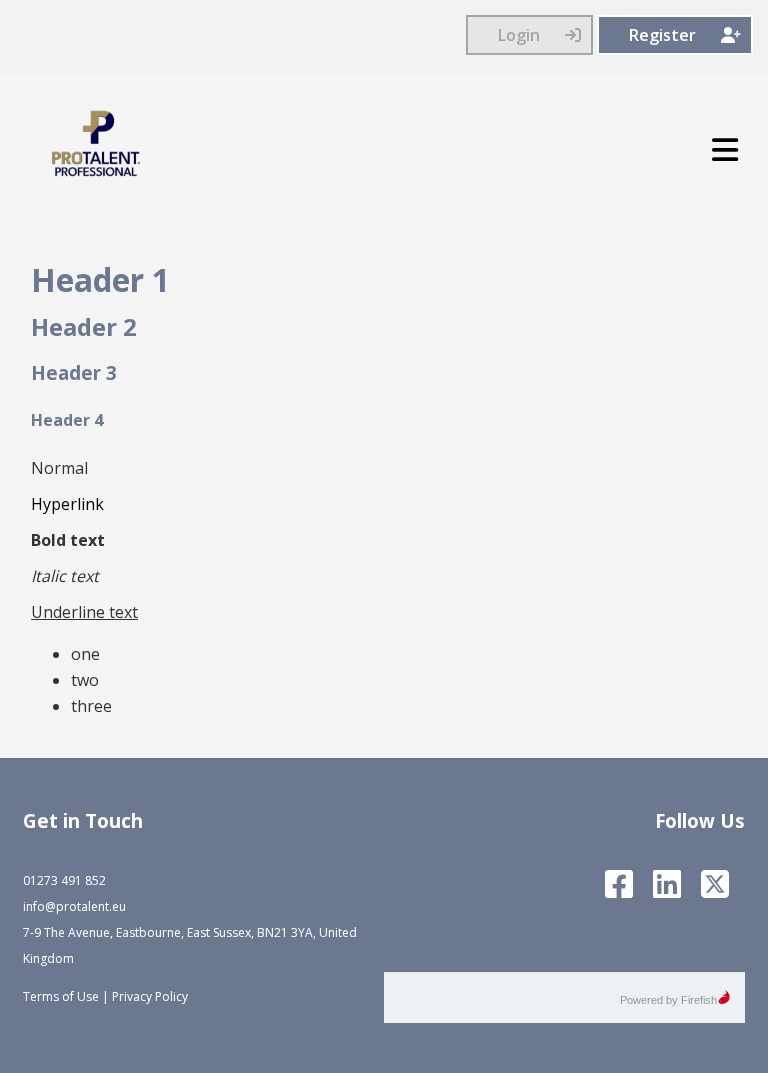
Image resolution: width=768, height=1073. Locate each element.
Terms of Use (61, 996)
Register (662, 35)
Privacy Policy (150, 996)
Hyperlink (67, 504)
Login (519, 35)
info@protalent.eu (74, 906)
